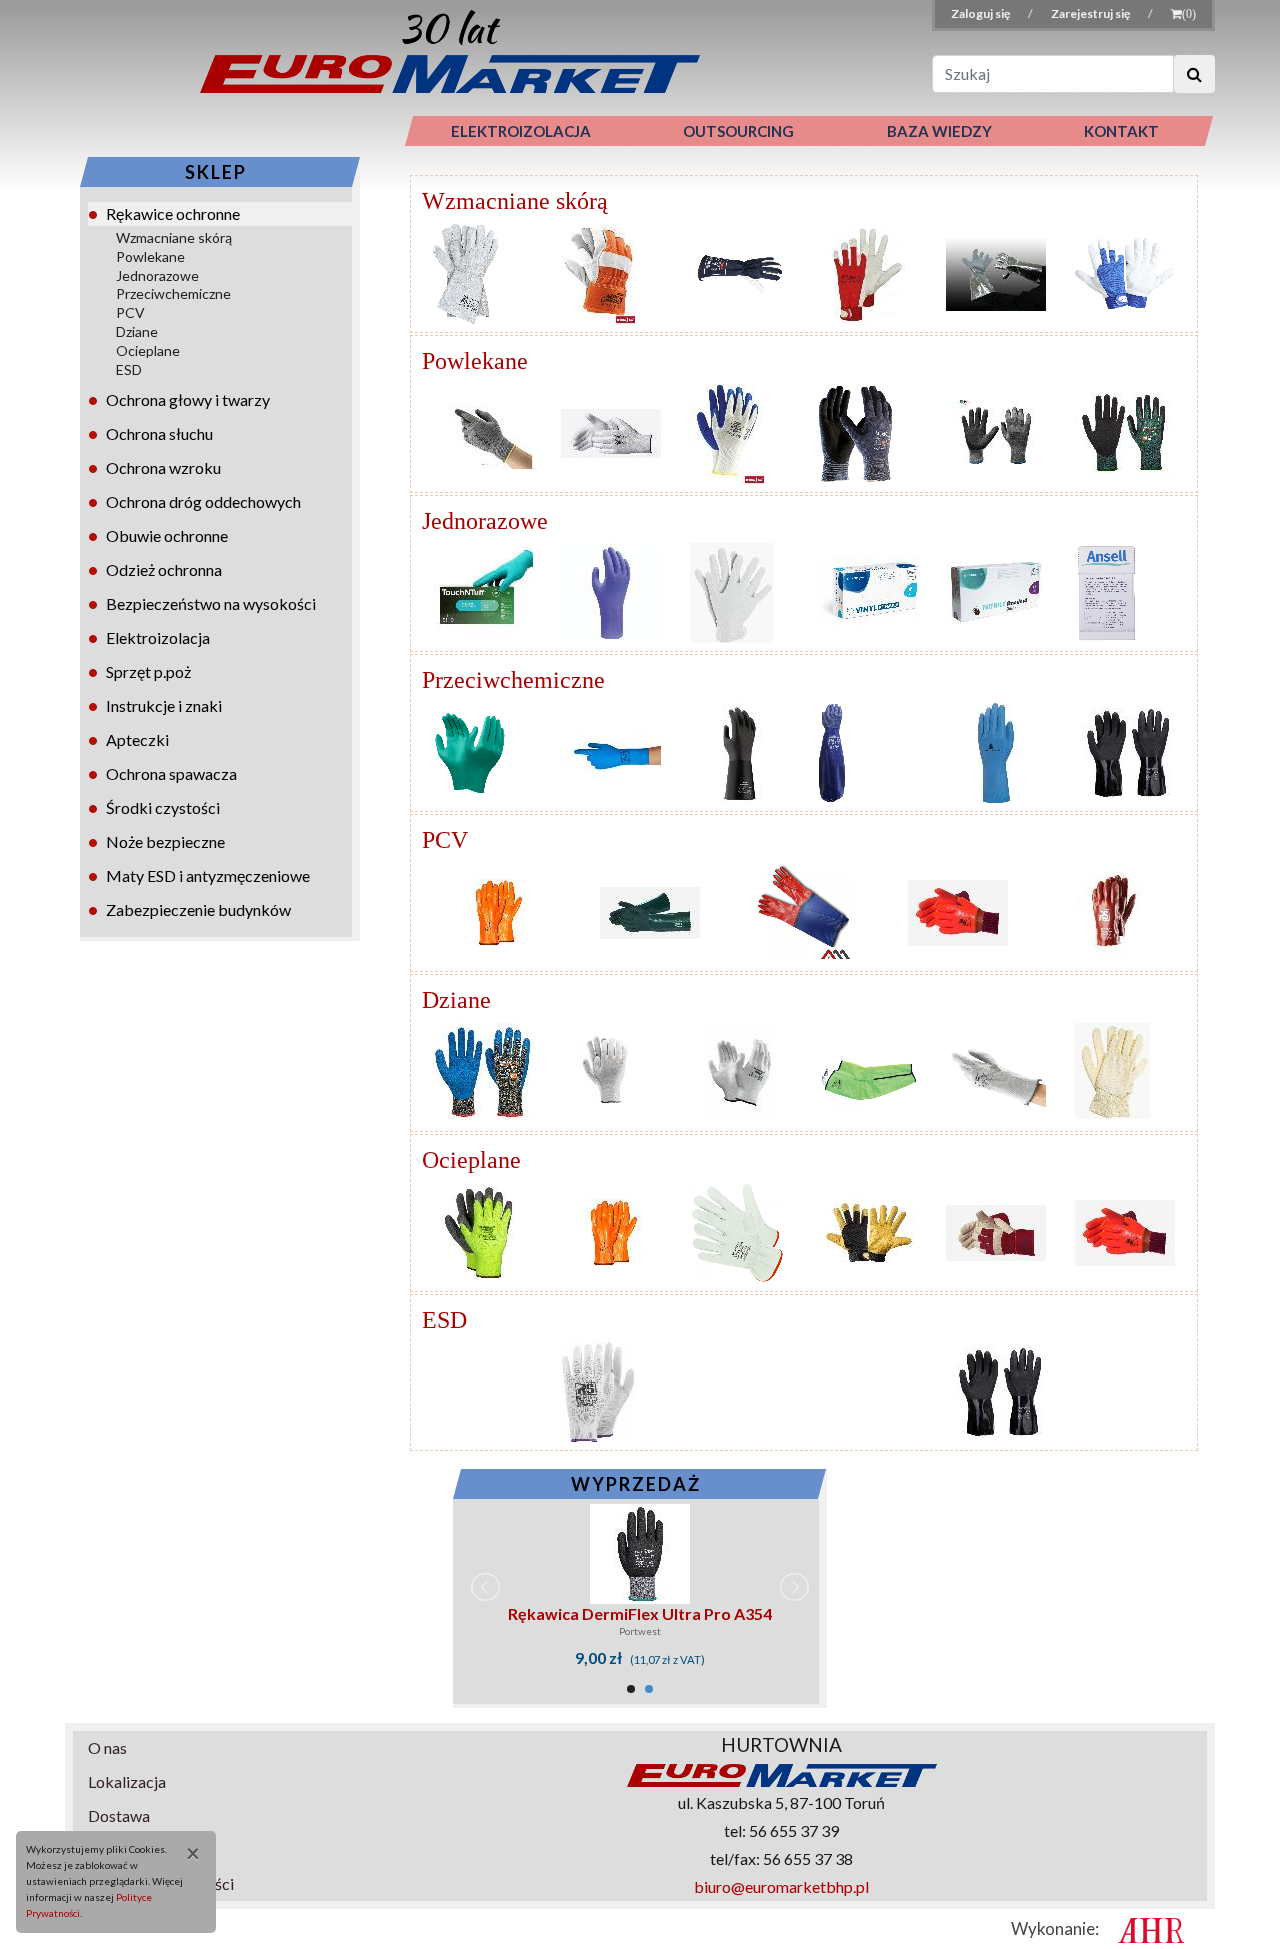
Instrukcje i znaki (164, 705)
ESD (129, 369)
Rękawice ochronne (173, 213)
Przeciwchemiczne (173, 293)
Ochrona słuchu (159, 433)
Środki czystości (163, 807)
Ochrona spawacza (171, 773)
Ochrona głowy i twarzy (188, 399)
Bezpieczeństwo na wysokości (211, 603)
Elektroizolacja (158, 637)
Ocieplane (148, 350)
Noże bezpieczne (165, 841)
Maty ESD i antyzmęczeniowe (208, 875)
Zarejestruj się (1091, 13)
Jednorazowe (157, 275)
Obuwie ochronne (167, 535)
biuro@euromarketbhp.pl (781, 1886)
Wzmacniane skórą (174, 237)
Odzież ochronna (164, 569)
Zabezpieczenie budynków (198, 909)
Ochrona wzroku (163, 467)
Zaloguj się (981, 13)
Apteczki (137, 739)
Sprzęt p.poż (148, 671)
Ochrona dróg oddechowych (203, 501)
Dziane (137, 331)
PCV (130, 312)
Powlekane (150, 256)
